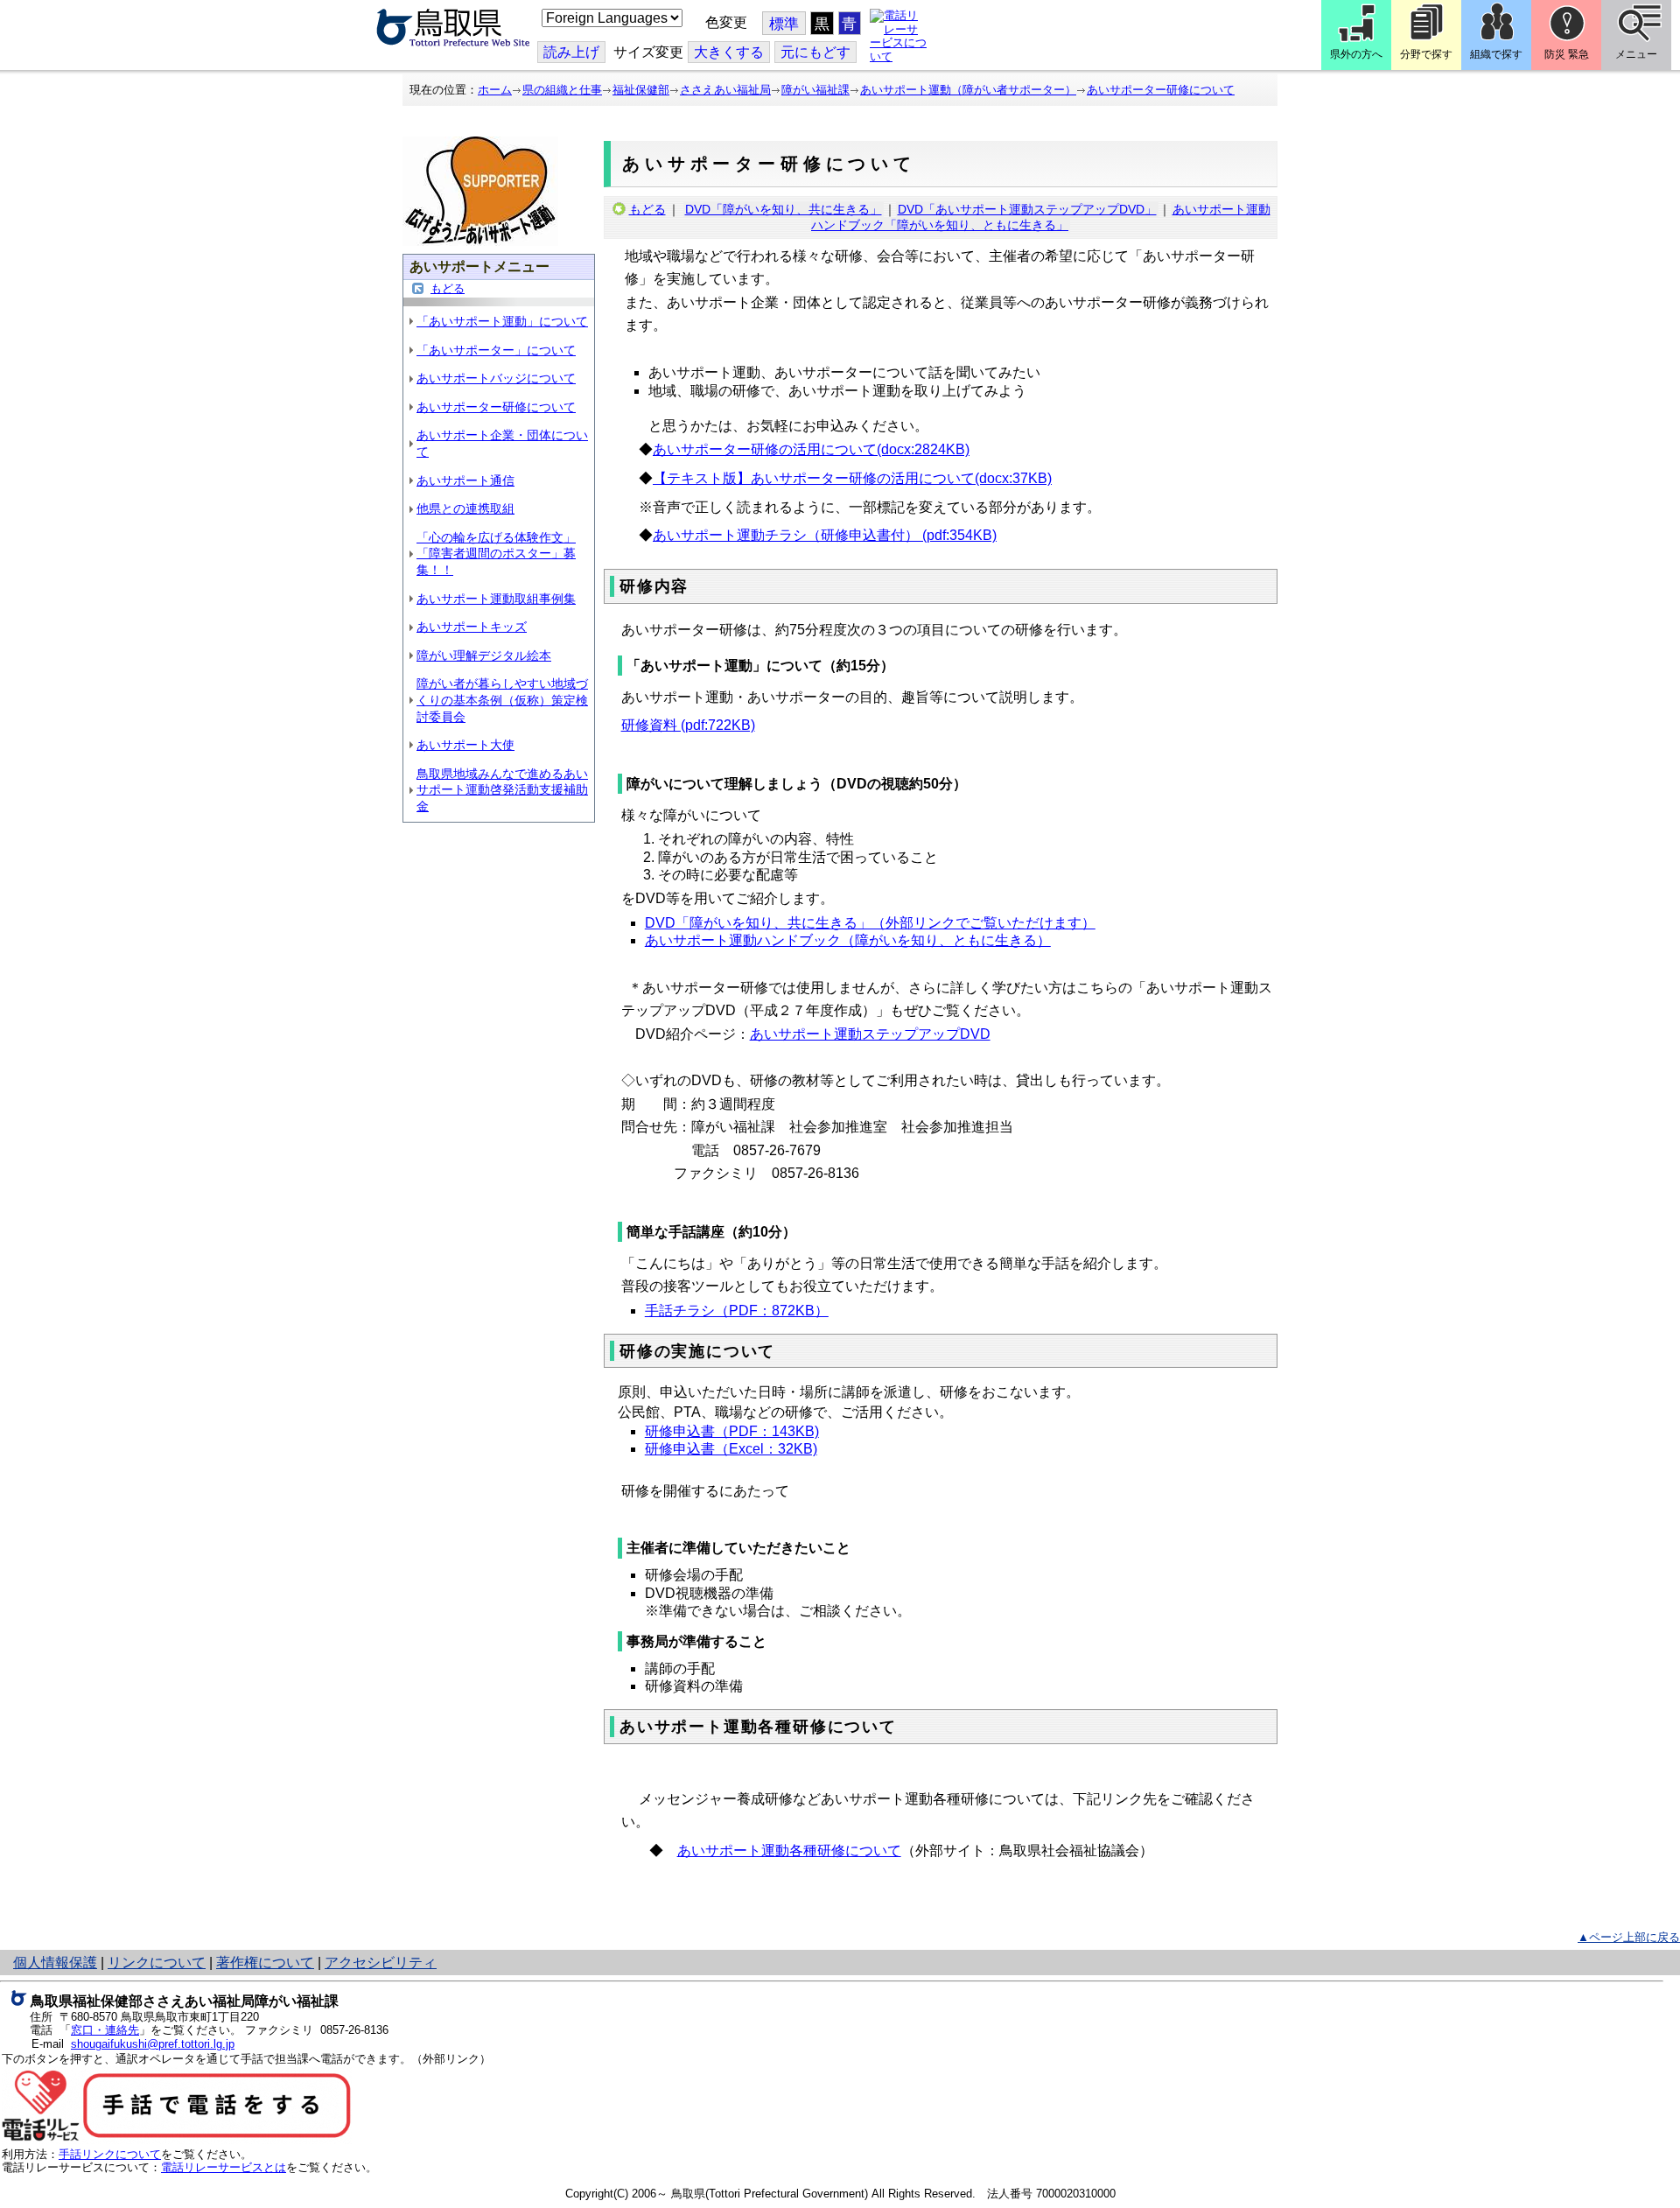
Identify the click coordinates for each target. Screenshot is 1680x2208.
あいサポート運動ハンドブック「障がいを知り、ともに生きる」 (1041, 217)
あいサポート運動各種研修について (789, 1851)
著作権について (265, 1963)
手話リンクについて (110, 2154)
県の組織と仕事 (562, 90)
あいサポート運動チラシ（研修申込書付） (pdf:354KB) (825, 535)
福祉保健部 (641, 90)
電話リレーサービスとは (224, 2167)
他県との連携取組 (465, 508)
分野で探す (1426, 54)
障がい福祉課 (815, 90)
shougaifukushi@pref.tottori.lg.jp (153, 2044)
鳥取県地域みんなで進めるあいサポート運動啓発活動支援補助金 (502, 790)
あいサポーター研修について (1161, 90)
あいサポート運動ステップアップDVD (870, 1034)
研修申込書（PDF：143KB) (732, 1431)
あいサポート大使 (465, 745)
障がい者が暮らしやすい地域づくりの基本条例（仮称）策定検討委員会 (502, 700)
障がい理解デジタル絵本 (484, 655)
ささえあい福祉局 (725, 90)
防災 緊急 (1567, 54)
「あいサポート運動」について (502, 321)
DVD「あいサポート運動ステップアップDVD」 (1027, 209)
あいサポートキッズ (472, 627)
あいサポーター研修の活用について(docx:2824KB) (811, 449)
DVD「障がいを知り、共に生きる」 (784, 209)
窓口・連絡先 (105, 2030)
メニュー (1636, 54)
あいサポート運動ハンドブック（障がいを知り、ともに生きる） (848, 940)
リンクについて (157, 1963)
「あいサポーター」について (496, 350)
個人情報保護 (55, 1963)
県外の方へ (1356, 54)
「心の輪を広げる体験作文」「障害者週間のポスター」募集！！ (496, 554)
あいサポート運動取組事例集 (496, 599)
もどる (448, 288)
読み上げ (571, 52)
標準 (784, 24)
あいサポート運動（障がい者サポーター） (968, 90)
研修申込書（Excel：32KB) (731, 1449)
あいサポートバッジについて (496, 378)
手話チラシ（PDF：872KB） (737, 1311)
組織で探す (1496, 54)
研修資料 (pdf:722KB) (688, 725)
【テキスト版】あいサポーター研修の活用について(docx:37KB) (852, 478)
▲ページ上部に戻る (1629, 1937)
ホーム (495, 90)
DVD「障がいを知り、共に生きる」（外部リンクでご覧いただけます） (870, 923)
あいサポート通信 (465, 480)
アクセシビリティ (381, 1963)
